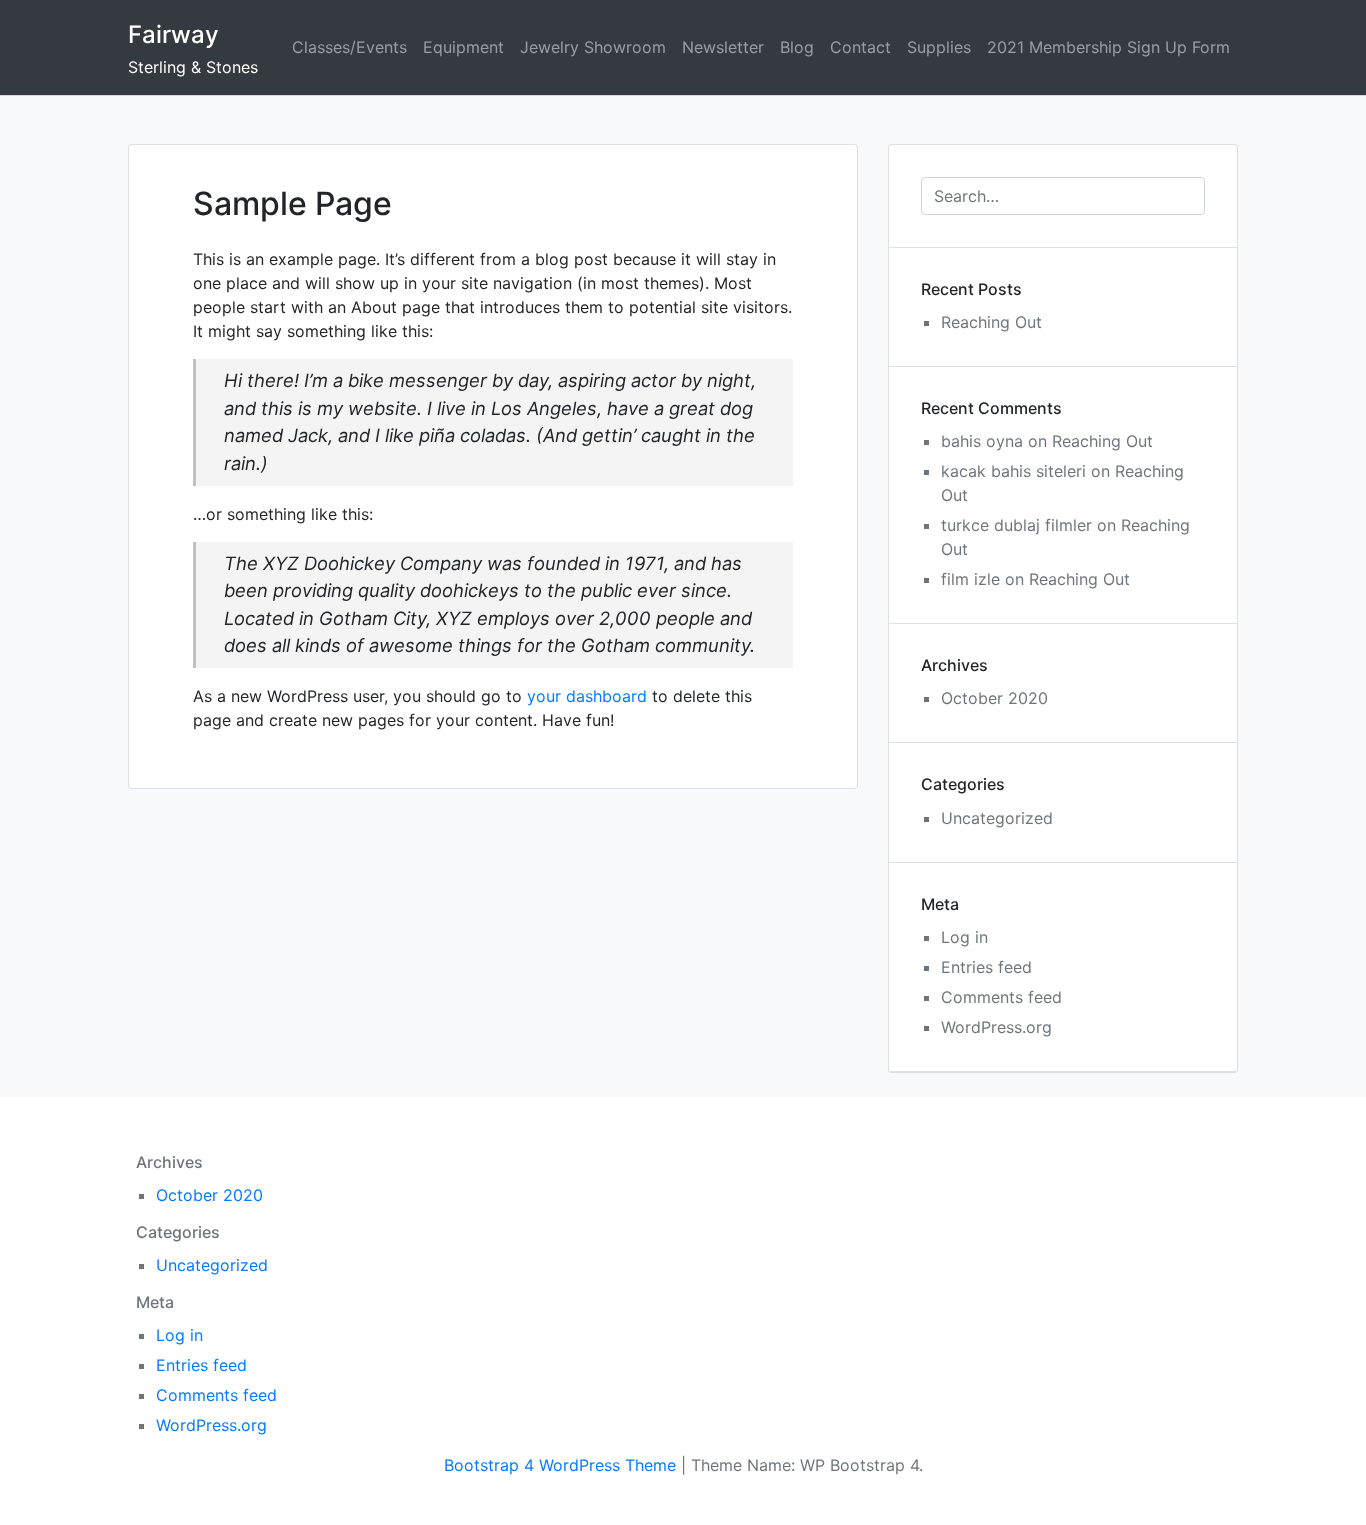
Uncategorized (997, 818)
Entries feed (986, 967)
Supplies (939, 47)
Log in (964, 937)
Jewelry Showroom (593, 47)
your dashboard (587, 696)
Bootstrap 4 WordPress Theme (560, 1465)
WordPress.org (996, 1027)
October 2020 (994, 698)
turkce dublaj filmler (1016, 525)
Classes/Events (349, 47)
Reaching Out (991, 322)
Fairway (173, 34)
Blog (797, 47)
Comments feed (1001, 997)
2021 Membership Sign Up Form (1108, 47)
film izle (970, 579)
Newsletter (723, 47)
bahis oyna (982, 441)
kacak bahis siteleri (1013, 471)
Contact (860, 47)
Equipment (463, 47)
